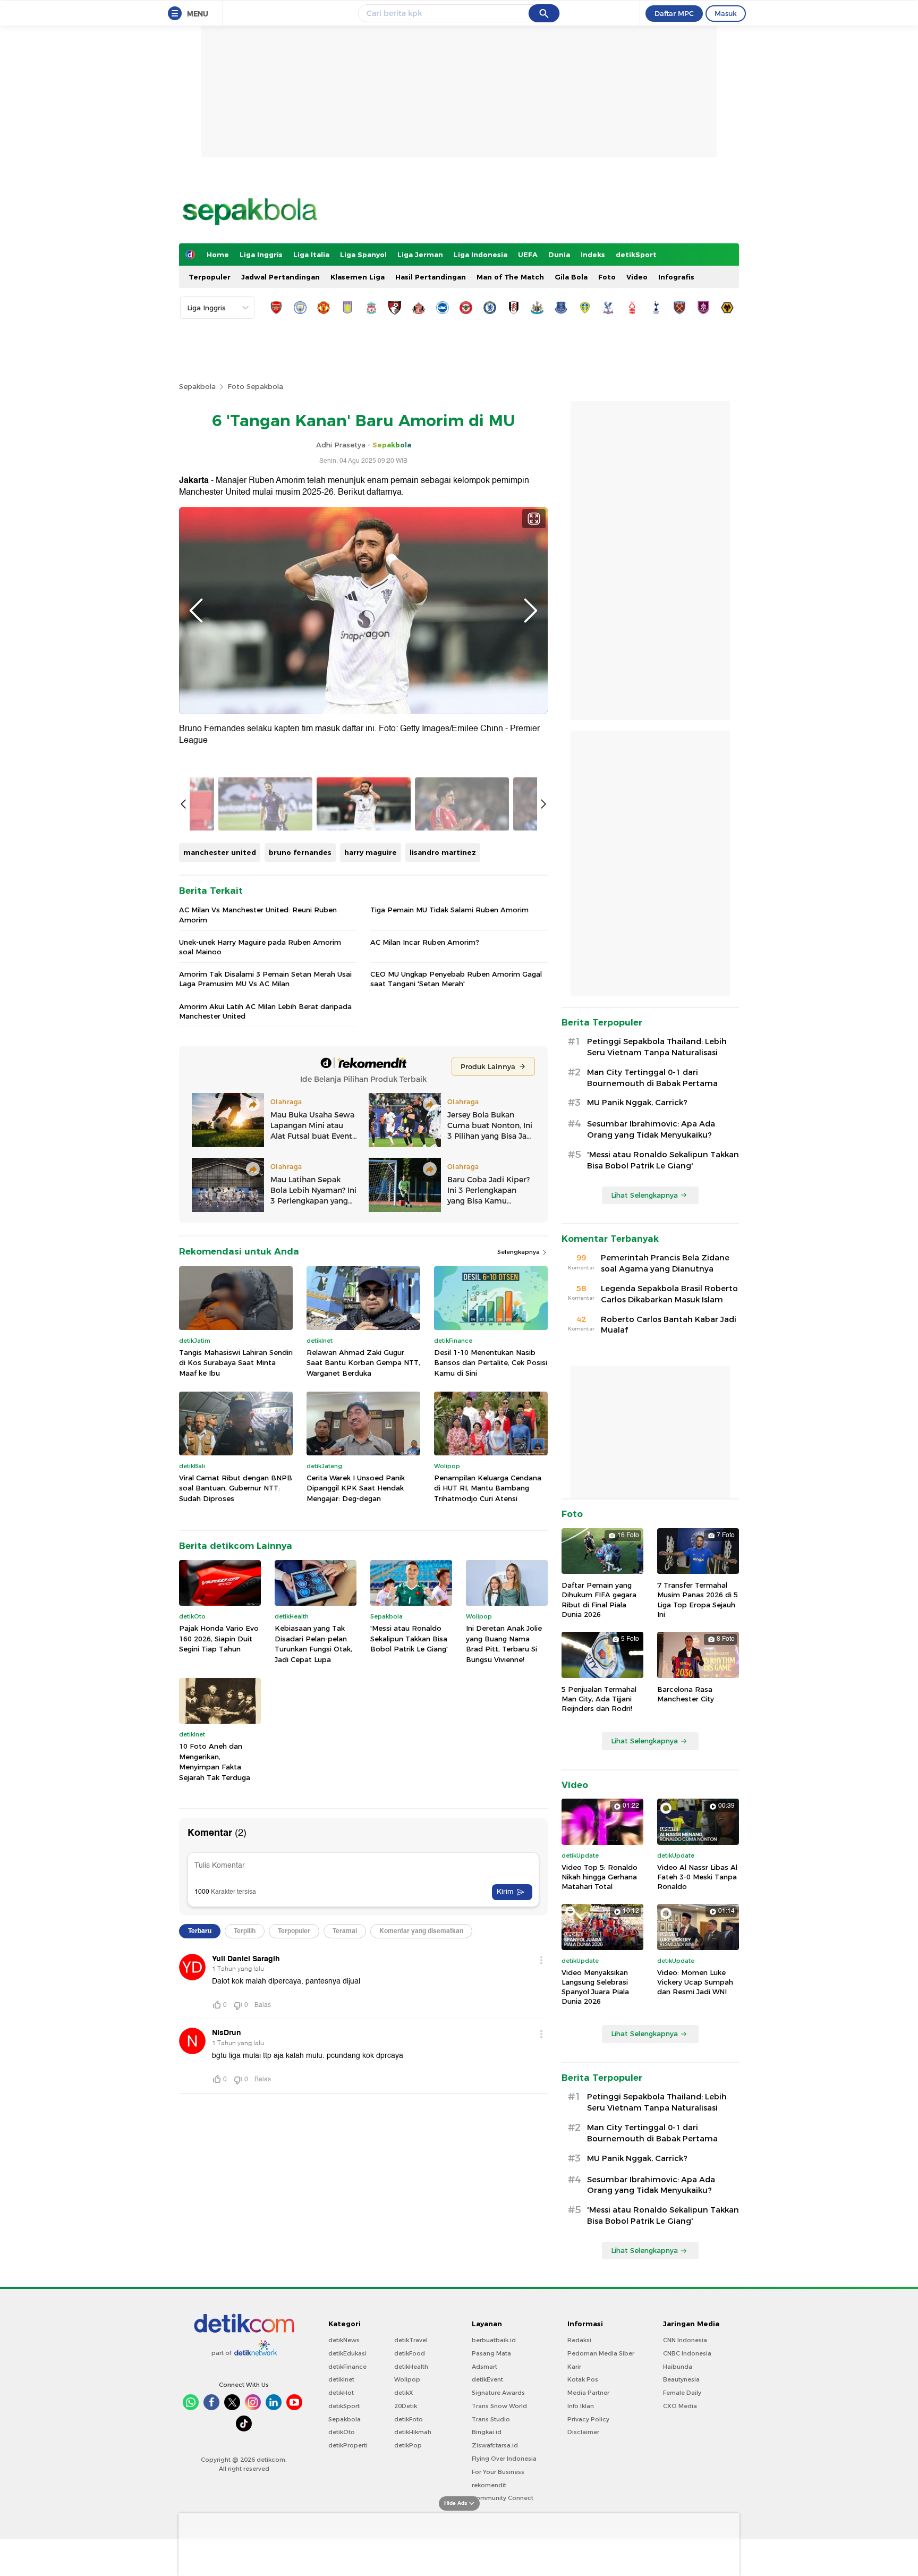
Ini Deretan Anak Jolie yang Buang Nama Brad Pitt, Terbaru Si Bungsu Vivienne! (504, 1644)
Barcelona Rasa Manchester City (686, 1694)
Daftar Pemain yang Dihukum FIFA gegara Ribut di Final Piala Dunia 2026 (599, 1600)
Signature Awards (498, 2393)
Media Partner (588, 2393)
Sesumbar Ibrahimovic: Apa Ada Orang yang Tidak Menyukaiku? (651, 1129)
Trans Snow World (499, 2406)
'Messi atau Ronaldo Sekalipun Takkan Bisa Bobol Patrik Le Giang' (409, 1638)
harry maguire (371, 852)
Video (637, 277)
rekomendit (489, 2485)
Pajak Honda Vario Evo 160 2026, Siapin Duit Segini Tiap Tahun (219, 1638)
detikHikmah (413, 2432)
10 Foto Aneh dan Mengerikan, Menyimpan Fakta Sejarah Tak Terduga (215, 1762)
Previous (196, 611)
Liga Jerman (420, 255)
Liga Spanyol (363, 255)
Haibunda (678, 2367)
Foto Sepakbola (255, 386)
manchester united (220, 852)
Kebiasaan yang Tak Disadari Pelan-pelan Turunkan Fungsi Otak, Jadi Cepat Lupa (313, 1644)
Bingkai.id (487, 2432)
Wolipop (407, 2379)
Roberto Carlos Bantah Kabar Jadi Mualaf (669, 1325)
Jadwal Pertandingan (280, 277)
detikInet (341, 2379)
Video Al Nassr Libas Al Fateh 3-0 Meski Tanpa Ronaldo (697, 1877)
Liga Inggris (261, 255)
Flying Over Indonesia (504, 2459)
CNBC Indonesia (687, 2353)
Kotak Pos (583, 2379)
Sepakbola (197, 386)
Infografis (676, 277)
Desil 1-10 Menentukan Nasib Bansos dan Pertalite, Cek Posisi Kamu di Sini (491, 1363)
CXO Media (680, 2406)
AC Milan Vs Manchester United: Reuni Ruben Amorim (258, 914)
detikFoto (409, 2419)
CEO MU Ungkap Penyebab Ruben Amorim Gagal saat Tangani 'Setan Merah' (456, 979)
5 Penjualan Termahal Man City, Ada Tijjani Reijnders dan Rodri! (599, 1699)
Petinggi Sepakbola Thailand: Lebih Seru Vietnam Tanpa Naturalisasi (657, 1047)
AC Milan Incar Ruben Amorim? (425, 942)
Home (218, 255)
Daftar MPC (674, 13)
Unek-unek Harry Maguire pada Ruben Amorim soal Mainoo (260, 947)
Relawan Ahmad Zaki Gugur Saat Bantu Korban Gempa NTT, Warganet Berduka (363, 1363)
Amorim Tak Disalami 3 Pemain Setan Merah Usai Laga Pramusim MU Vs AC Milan (265, 979)
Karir (574, 2367)
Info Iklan (581, 2406)
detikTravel (411, 2340)
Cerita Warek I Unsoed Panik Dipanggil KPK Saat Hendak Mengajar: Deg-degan (356, 1488)
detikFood (410, 2353)
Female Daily (682, 2393)
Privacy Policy (588, 2419)
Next (531, 611)
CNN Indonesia (685, 2340)
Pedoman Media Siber (601, 2353)
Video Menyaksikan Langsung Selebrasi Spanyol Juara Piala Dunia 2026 (595, 1987)
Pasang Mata (491, 2353)
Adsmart (484, 2367)
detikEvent (487, 2379)
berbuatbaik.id (494, 2340)
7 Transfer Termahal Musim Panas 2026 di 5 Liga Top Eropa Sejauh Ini (698, 1600)
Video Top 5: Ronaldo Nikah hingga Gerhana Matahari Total (600, 1877)
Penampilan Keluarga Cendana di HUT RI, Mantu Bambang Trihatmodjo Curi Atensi (488, 1488)
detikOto (342, 2432)
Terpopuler (210, 277)
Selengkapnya (519, 1252)
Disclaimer (583, 2432)
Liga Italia (311, 255)
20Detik (406, 2406)
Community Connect (503, 2498)
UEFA (528, 255)
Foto (607, 277)
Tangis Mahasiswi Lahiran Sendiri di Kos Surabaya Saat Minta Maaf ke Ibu (236, 1363)
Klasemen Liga (358, 277)
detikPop (408, 2445)
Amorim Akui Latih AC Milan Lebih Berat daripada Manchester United (265, 1011)
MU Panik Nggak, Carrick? (637, 1103)
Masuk (726, 13)
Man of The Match (510, 277)
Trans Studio (491, 2419)
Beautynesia (681, 2379)
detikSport (636, 255)
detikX (404, 2393)
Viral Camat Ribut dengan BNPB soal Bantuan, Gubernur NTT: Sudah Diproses (236, 1488)
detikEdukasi (347, 2353)
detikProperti (348, 2445)
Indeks (593, 255)
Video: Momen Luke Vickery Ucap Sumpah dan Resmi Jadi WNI (695, 1982)
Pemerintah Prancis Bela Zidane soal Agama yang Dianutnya (665, 1263)
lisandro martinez (443, 852)
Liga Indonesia (481, 255)
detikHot (341, 2393)
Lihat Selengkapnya (644, 1195)
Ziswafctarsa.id (495, 2445)
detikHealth (411, 2367)
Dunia (559, 255)
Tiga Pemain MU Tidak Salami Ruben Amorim (449, 910)
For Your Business (498, 2472)
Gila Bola (571, 277)
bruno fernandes (300, 852)
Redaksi (579, 2340)
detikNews (344, 2340)
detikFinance (347, 2367)
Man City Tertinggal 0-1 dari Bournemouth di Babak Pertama (652, 1078)
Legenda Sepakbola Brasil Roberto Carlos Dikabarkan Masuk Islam (669, 1294)
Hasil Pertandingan (431, 277)
